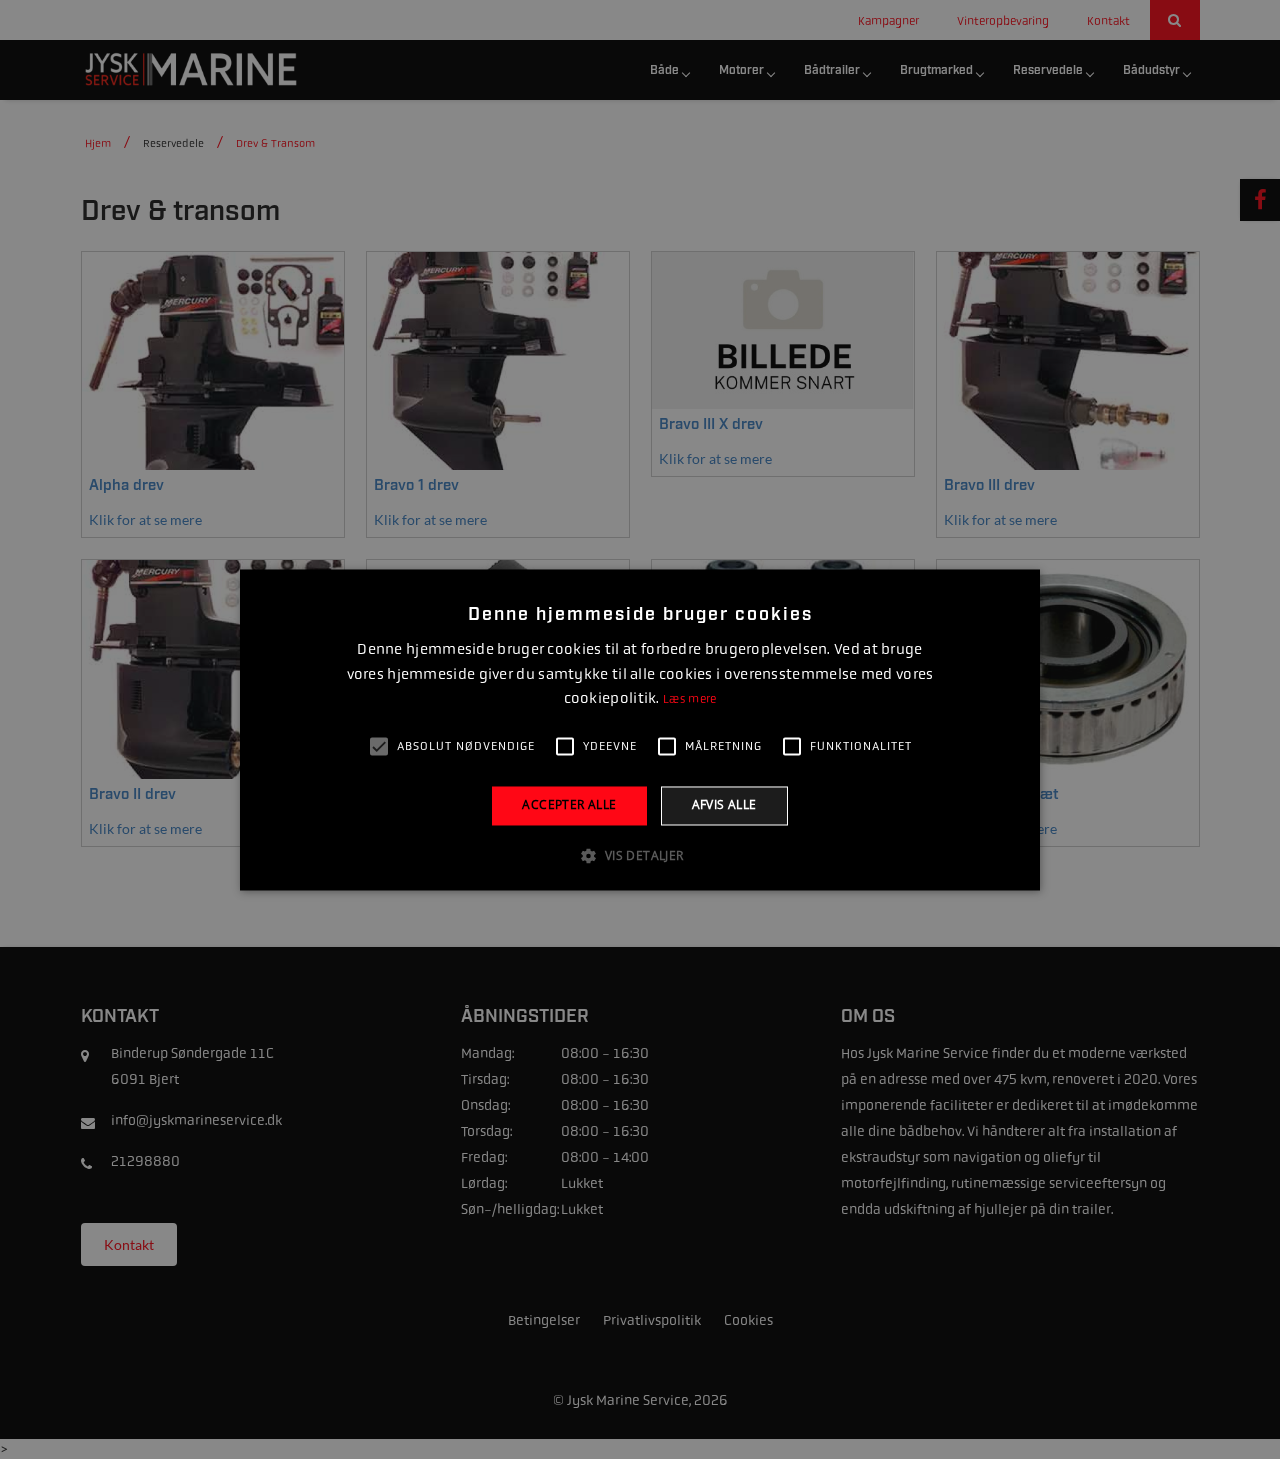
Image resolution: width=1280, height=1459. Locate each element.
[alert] (640, 729)
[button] (639, 855)
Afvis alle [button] (724, 805)
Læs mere (689, 700)
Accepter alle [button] (569, 805)
